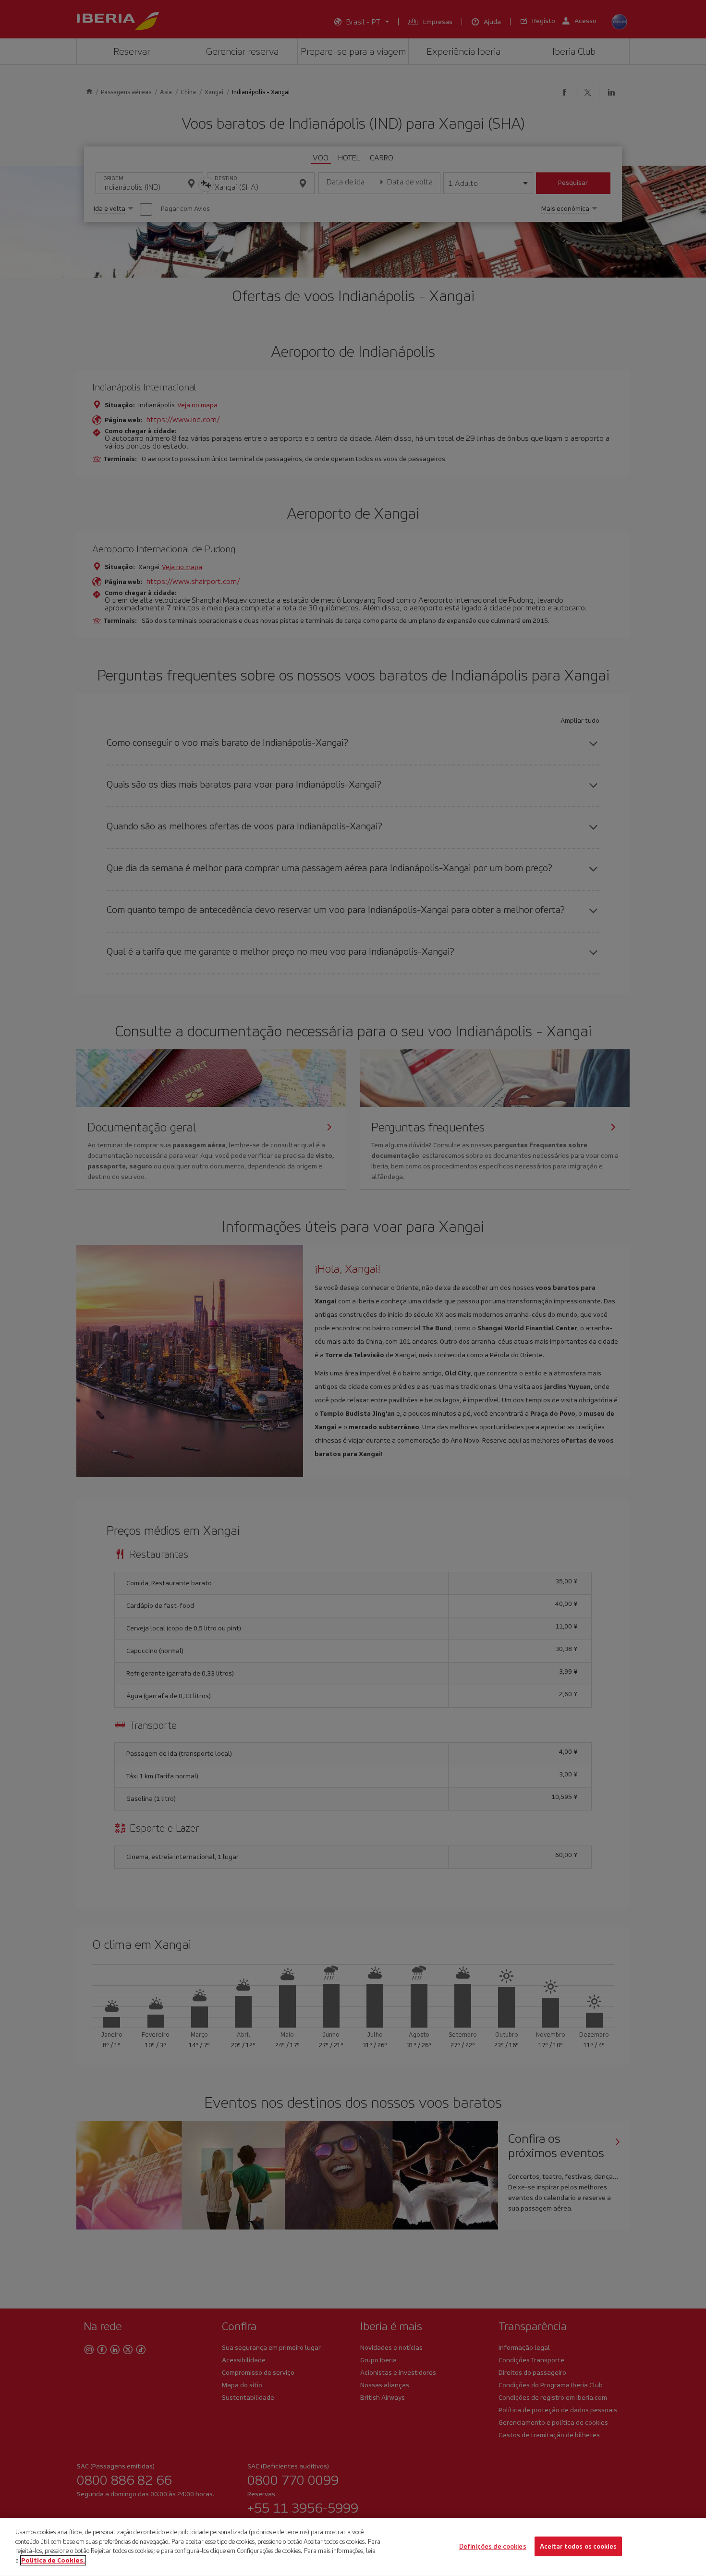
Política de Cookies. (53, 2560)
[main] (353, 2547)
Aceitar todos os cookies (578, 2546)
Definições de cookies (493, 2546)
